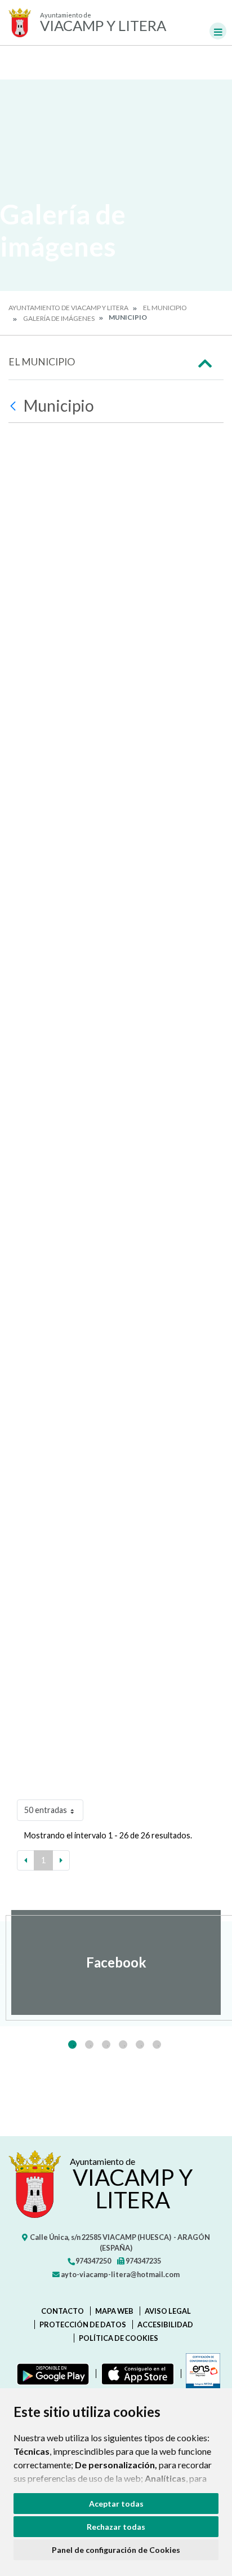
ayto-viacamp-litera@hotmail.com (120, 2274)
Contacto (63, 2311)
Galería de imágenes (59, 318)
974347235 (143, 2261)
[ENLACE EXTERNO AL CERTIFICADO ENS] (200, 2374)
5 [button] (140, 2045)
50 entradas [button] (46, 1810)
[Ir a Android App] (51, 2374)
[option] (116, 1962)
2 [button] (89, 2045)
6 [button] (157, 2045)
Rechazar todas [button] (116, 2527)
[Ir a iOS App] (135, 2374)
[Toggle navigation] (218, 31)
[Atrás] (14, 406)
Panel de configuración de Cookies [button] (116, 2550)
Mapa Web (114, 2311)
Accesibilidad (165, 2324)
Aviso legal (168, 2311)
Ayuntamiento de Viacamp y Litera (68, 308)
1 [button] (72, 2045)
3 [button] (106, 2045)
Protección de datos (83, 2324)
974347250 (93, 2261)
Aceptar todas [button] (116, 2504)
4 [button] (123, 2045)
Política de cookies (119, 2338)
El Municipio (165, 308)
